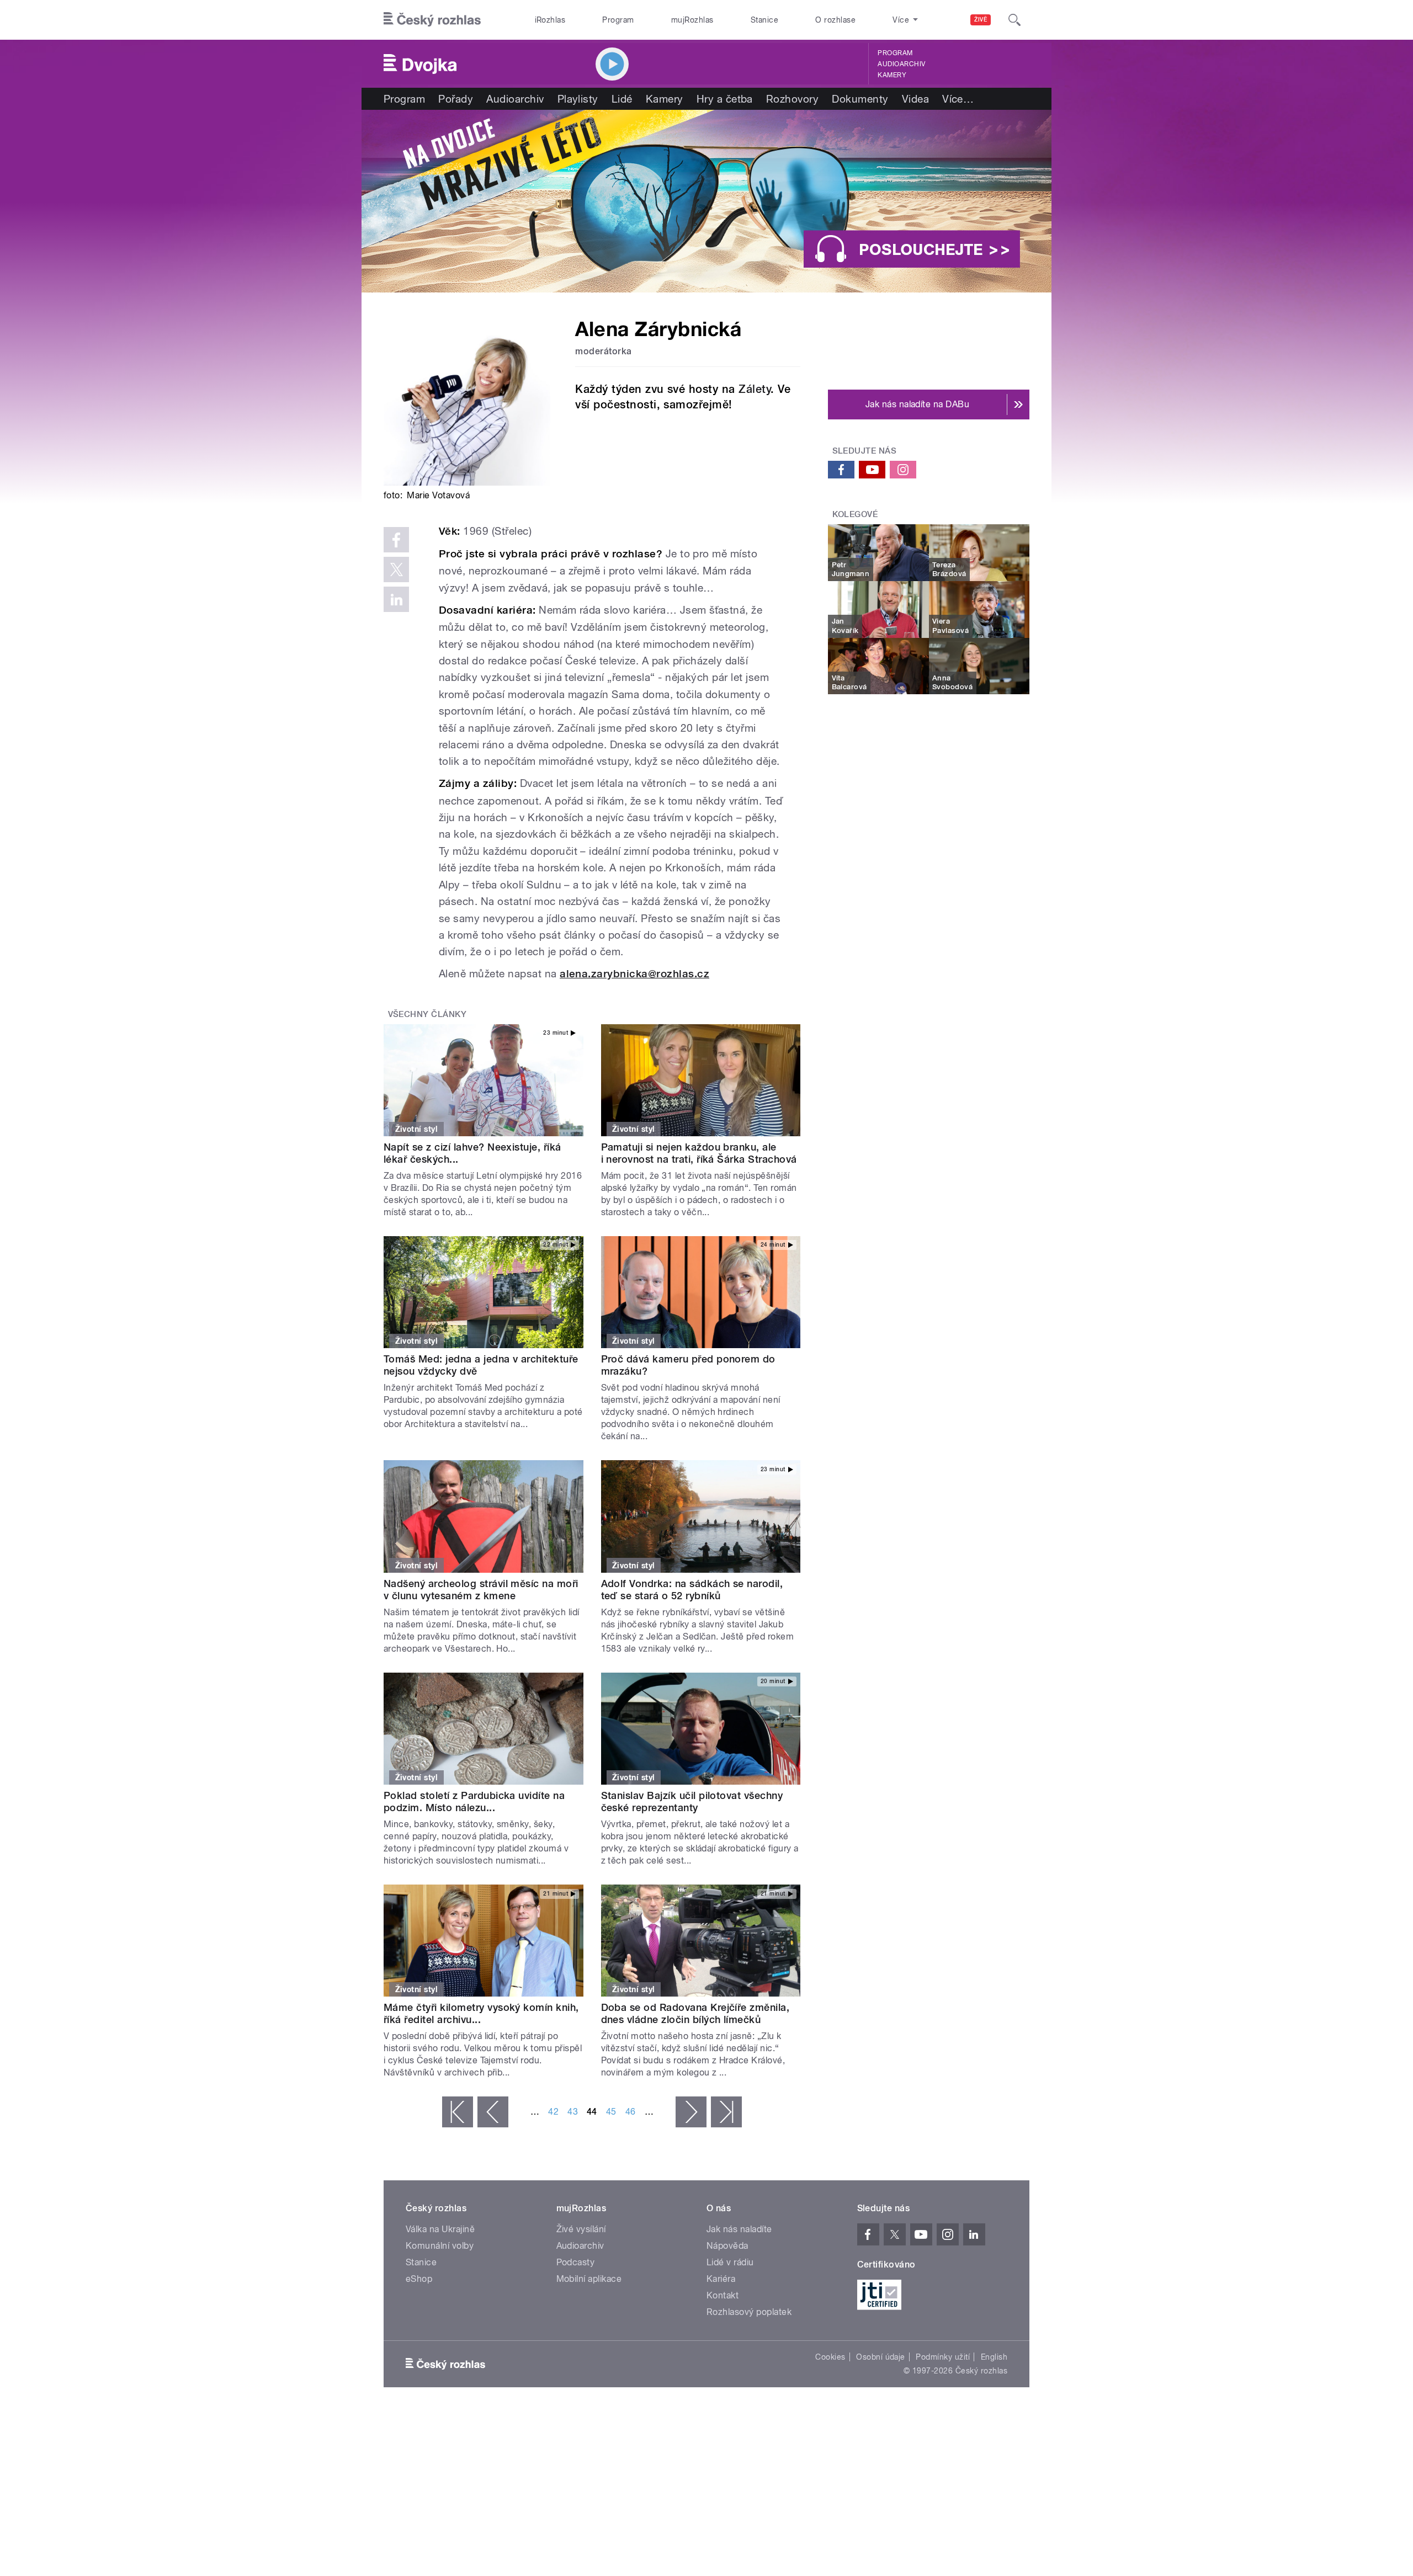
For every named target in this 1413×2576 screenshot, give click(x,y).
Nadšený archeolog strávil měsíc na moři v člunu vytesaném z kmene (481, 1590)
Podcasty (576, 2262)
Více (958, 99)
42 (553, 2112)
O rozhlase (835, 20)
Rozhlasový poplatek (749, 2312)
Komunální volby (440, 2246)
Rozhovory (792, 99)
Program (618, 20)
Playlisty (578, 99)
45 (611, 2112)
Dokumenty (860, 99)
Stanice (764, 20)
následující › (691, 2112)
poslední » (726, 2112)
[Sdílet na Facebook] (396, 540)
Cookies (830, 2357)
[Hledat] (1014, 20)
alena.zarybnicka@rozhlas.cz (634, 974)
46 (631, 2112)
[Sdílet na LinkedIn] (396, 599)
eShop (419, 2279)
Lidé (622, 99)
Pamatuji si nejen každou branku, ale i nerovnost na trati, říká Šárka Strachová (699, 1153)
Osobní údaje (881, 2357)
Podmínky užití (943, 2357)
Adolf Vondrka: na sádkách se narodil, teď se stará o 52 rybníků (692, 1590)
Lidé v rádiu (730, 2262)
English (994, 2357)
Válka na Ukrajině (440, 2229)
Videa (915, 99)
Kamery (892, 75)
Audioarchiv (901, 64)
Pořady (456, 99)
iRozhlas (550, 20)
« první (458, 2112)
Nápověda (727, 2246)
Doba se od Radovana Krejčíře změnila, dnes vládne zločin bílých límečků (695, 2013)
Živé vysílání (581, 2229)
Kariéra (721, 2279)
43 (573, 2112)
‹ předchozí (493, 2112)
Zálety (755, 389)
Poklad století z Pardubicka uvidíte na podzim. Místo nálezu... (474, 1801)
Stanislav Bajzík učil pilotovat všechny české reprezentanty (692, 1801)
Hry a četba (725, 99)
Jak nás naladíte (739, 2229)
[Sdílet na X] (396, 570)
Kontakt (723, 2295)
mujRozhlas (692, 20)
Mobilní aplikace (589, 2279)
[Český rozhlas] (432, 20)
